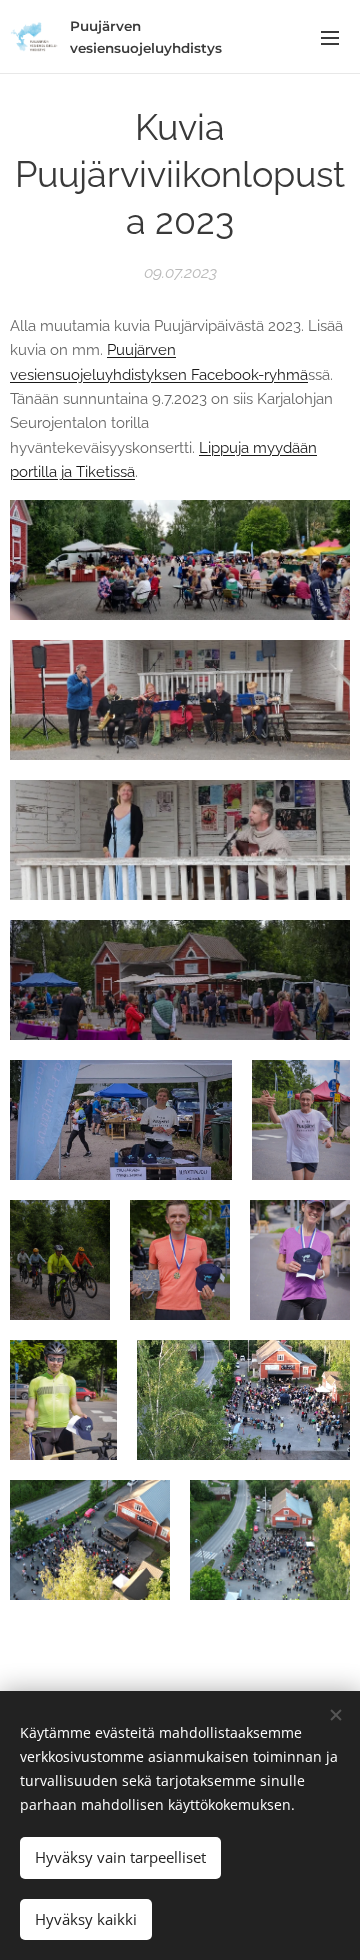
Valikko (330, 37)
